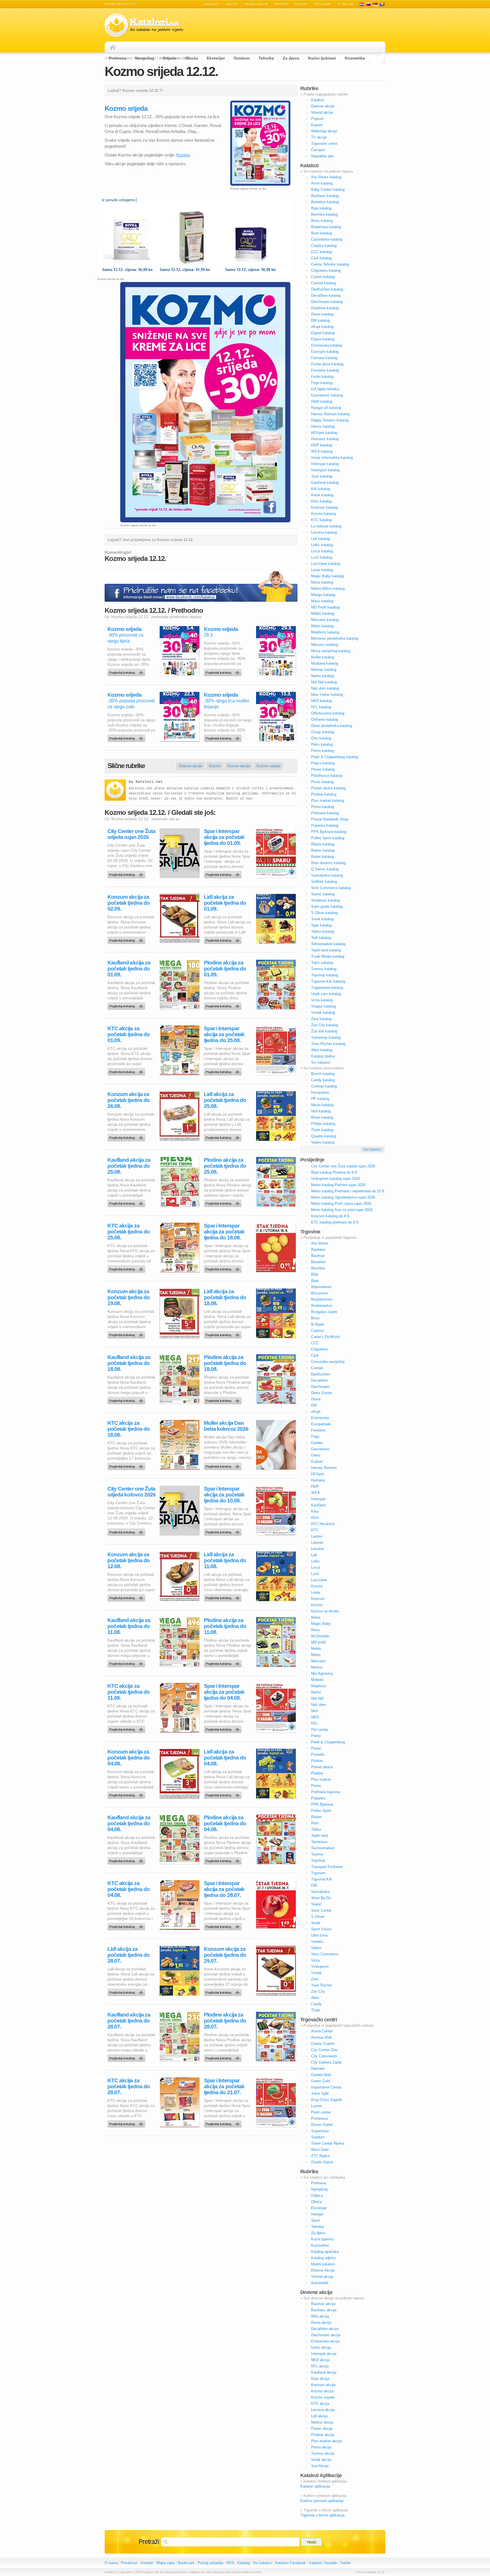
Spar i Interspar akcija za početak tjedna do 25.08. (224, 1034)
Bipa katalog (321, 208)
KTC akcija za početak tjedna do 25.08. (129, 1232)
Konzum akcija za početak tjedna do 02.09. (129, 903)
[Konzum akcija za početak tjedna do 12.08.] (127, 1597)
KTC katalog (321, 520)
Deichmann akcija (326, 2335)
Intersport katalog (325, 470)
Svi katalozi (321, 1062)
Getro (316, 1455)
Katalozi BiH (382, 4)
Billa (315, 1274)
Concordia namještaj (328, 1362)
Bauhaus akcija (324, 2310)
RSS (230, 2563)
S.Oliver (318, 1917)
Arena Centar (322, 2031)
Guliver (317, 1461)
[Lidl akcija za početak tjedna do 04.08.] (224, 1794)
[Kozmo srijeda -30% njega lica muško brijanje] (224, 737)
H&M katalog (322, 401)
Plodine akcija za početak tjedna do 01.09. (225, 969)
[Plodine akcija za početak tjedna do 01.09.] (224, 1005)
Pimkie (317, 1761)
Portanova (319, 2118)
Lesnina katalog (324, 532)
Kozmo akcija (239, 766)
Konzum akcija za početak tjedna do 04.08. (129, 1758)
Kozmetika (355, 58)
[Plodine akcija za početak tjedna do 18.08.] (224, 1399)
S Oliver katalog (324, 913)
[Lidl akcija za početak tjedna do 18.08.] (224, 1333)
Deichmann (320, 1387)
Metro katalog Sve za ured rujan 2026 (342, 1210)
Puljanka (318, 1798)
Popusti (282, 4)
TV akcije (346, 4)
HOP (315, 1486)
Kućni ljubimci (322, 58)
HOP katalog (322, 445)
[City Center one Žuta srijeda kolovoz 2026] (127, 1531)
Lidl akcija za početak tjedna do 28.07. (129, 1955)
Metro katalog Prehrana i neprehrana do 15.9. (348, 1191)
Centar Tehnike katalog (330, 264)
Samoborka (320, 1892)
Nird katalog (321, 1111)
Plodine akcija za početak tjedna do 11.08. (225, 1626)
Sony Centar (321, 1910)
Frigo (315, 1437)
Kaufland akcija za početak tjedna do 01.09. (129, 969)
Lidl (314, 1555)
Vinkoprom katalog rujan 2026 (335, 1179)
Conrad (317, 1368)
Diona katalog (322, 314)
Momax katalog (324, 670)
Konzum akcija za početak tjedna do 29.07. (225, 1955)
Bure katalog (321, 233)
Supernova (320, 2131)
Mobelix (317, 1680)
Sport (315, 2220)
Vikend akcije (256, 4)
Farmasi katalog (324, 358)
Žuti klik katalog (324, 1031)
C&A (315, 1355)
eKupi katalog (322, 327)
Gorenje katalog (324, 1086)
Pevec (316, 1748)
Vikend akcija (322, 2277)
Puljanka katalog (325, 825)
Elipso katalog (323, 339)
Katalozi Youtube (323, 2563)
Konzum (318, 1599)
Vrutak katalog (323, 1013)
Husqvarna (320, 1092)
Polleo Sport (321, 1811)
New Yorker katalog (327, 695)
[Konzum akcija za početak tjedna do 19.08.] (127, 1333)
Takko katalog (323, 931)
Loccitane (319, 1580)
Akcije (232, 4)
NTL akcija (320, 2366)
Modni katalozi (323, 2264)
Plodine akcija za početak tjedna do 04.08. (225, 1823)
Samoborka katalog (327, 875)
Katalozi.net (149, 782)
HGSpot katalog (324, 433)
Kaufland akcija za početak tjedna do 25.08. (129, 1166)
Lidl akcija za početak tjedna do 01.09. (225, 903)
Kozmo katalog (323, 514)
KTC (315, 1530)
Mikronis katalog (325, 645)
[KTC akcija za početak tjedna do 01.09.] (127, 1070)
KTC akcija (320, 2404)
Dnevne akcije (191, 766)
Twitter (345, 2563)
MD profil (318, 1642)
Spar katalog (321, 925)
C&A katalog (321, 258)
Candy (316, 2004)
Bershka (318, 1268)
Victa (315, 1960)
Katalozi (211, 4)
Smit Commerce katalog (331, 888)
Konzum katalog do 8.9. (331, 1216)
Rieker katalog (323, 850)
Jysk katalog (322, 476)
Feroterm (318, 1430)
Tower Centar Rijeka (328, 2143)
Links (315, 1561)
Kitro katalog (321, 501)
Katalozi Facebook (291, 2563)
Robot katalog (322, 857)
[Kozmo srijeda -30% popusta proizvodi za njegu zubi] (127, 737)
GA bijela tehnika (325, 389)
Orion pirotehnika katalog (331, 726)
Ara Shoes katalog (326, 177)
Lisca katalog (322, 551)
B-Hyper (318, 1324)
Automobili (320, 2283)
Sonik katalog (322, 919)
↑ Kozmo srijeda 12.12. (370, 2572)
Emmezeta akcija (325, 2341)
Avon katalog (322, 183)
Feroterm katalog (325, 370)
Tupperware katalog (327, 988)
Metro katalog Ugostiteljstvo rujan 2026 (343, 1197)
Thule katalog (322, 1130)
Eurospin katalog (325, 352)
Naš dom (318, 1705)
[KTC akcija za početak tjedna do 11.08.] (127, 1728)
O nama (111, 2563)
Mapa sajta (166, 2563)
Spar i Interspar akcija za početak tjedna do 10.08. (224, 1495)
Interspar (318, 1499)
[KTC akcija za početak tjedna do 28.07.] (127, 2123)
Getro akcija (321, 2347)
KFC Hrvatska (323, 1524)
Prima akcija (321, 2447)
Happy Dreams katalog (330, 420)
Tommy (317, 1854)
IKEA (315, 1493)
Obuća (192, 58)
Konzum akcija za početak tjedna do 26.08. (129, 1100)
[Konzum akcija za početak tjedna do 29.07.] (224, 1991)
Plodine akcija (323, 2435)
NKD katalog (321, 701)
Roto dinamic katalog (328, 863)
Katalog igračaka (325, 2252)
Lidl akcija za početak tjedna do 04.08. (225, 1758)
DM (314, 1405)
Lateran (317, 1543)
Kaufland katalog (325, 483)
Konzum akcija (323, 2385)
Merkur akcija (322, 2422)
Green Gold (320, 2081)
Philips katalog (323, 1124)
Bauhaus (318, 1249)
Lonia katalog (322, 570)
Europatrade (321, 1424)
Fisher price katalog (327, 364)
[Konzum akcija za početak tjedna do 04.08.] (127, 1794)
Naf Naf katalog (324, 682)
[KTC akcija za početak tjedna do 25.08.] (127, 1268)
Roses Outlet (322, 2125)
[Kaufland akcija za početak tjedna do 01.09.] (127, 1005)
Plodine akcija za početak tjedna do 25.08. (225, 1166)
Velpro (316, 1948)
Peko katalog (322, 744)
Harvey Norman (324, 1468)
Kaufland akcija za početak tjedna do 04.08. (129, 1823)
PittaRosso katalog (327, 776)
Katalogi (368, 4)
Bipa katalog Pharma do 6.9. (334, 1172)
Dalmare (318, 2069)
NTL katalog (321, 707)
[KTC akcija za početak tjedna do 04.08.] (127, 1925)
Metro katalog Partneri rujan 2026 (338, 1185)
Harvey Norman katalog (330, 414)
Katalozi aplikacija (315, 2486)
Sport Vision (321, 1929)
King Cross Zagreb (326, 2100)
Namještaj (144, 58)
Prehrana (118, 58)
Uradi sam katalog (326, 994)
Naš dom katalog (325, 688)
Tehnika (266, 58)
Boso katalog (322, 221)
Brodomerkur (322, 1306)
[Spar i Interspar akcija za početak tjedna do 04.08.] (224, 1728)
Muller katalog (323, 657)
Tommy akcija (323, 2453)
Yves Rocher (322, 1985)
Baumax (318, 1256)
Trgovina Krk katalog (328, 981)
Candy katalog (323, 1080)
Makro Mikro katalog (328, 589)
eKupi (316, 1412)
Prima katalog (322, 807)
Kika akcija (320, 2379)
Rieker (316, 1817)
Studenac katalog (325, 900)
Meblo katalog (323, 613)
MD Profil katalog (325, 607)
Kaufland (318, 1505)
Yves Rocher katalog (328, 1044)
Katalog (244, 2563)
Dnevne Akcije (323, 2270)
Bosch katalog (323, 1074)
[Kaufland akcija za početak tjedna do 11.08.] (127, 1662)
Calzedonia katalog (327, 239)
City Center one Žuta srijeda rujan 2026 (131, 834)
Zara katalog (321, 1019)
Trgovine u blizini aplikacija (322, 2515)
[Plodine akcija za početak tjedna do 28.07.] (224, 2057)
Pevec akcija (322, 2428)
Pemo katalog (322, 751)
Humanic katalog (325, 439)
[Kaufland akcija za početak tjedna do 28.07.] (127, 2057)
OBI (314, 1885)
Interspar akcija (324, 2354)
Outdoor (242, 58)
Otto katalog (321, 738)
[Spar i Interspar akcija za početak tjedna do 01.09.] (224, 873)
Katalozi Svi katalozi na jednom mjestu (144, 25)
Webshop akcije (324, 131)
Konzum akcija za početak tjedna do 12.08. (129, 1560)
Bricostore (319, 1293)
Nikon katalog (322, 1105)
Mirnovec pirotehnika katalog (335, 638)
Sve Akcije (320, 2466)
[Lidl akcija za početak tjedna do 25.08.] (224, 1136)
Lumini (316, 2106)
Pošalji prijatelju (211, 2563)
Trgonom (318, 1873)
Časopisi (318, 150)
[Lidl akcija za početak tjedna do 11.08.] (224, 1597)
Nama (316, 1692)
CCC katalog (321, 252)
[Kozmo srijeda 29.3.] (224, 671)
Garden (317, 1443)
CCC (315, 1343)
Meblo (316, 1649)
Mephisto (319, 1686)
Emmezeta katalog (327, 345)
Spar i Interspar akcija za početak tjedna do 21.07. (224, 2086)
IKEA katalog (322, 451)
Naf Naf (317, 1698)
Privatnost (129, 2563)
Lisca (315, 1567)
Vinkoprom (320, 1967)
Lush (315, 1574)
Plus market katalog (328, 801)
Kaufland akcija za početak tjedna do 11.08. (129, 1626)
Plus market (321, 1779)
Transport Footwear (327, 1867)
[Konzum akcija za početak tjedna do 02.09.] (127, 939)
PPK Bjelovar (322, 1804)
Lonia (315, 1592)
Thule (316, 2010)
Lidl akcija (319, 2416)
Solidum (318, 2137)
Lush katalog (322, 557)
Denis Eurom (322, 1393)
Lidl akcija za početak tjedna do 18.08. (225, 1297)
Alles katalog (322, 1050)
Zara (315, 1979)
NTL (314, 1723)
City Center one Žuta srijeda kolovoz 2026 (132, 1492)
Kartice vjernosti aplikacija (322, 2501)
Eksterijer (216, 58)
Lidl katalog (320, 539)
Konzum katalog (324, 507)
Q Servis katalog (325, 869)
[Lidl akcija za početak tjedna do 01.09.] (224, 939)
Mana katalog (322, 582)
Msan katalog (322, 1117)
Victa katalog (322, 1000)
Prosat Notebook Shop (330, 819)
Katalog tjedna (323, 1056)
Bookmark (186, 2563)
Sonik (316, 1923)
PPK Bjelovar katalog (329, 832)
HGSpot (318, 1474)
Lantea (317, 1536)
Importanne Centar (326, 2087)
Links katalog (322, 545)
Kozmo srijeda (124, 629)
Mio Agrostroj (322, 1673)
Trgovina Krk (322, 1879)
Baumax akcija (323, 2304)
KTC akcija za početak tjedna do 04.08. (129, 1889)
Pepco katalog (323, 763)
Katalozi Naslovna (114, 47)
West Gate (320, 2150)
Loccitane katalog (326, 564)
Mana (316, 1617)
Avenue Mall (321, 2037)
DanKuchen (321, 1374)
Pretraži (149, 2542)
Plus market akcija (326, 2441)
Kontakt (147, 2563)
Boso (315, 1318)
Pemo (316, 1736)
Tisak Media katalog (328, 956)
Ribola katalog (323, 844)
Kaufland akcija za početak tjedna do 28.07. (129, 2021)
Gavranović (320, 1449)
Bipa (315, 1281)
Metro (316, 1655)
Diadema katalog (325, 308)
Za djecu (291, 58)
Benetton (318, 1262)
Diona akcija (321, 2322)
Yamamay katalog (326, 1037)
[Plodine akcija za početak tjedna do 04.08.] (224, 1860)
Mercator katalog (325, 620)
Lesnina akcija (323, 2410)
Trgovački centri (324, 144)
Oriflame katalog (325, 719)
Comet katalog (323, 277)
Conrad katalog (323, 283)
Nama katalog (322, 676)
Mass (316, 1630)
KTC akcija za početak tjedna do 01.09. (129, 1034)
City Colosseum (324, 2056)
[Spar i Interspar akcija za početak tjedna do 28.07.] (224, 1925)
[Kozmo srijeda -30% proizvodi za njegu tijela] (127, 671)
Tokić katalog (322, 963)
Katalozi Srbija (375, 4)
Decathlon (319, 1380)
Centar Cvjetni (323, 2044)
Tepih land (319, 1836)
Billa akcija (320, 2316)
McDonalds (320, 1636)
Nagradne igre (322, 156)
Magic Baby (321, 1624)
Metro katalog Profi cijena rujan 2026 (341, 1204)
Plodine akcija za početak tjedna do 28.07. (225, 2021)
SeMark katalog (324, 882)
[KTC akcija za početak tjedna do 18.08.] (127, 1465)
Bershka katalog (324, 214)
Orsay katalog (323, 732)
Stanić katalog (323, 894)
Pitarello (318, 1755)
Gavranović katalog (327, 395)
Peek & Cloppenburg (328, 1742)
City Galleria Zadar (326, 2062)
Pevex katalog (323, 769)
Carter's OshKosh (326, 1337)
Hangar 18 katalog (326, 408)
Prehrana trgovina (326, 1792)
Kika (315, 1511)
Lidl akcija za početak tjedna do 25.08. (225, 1100)
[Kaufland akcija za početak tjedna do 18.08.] (127, 1399)
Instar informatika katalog (332, 458)
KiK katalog (321, 489)
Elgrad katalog (323, 333)
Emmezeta (320, 1418)
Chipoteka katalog (326, 271)
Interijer (317, 2214)
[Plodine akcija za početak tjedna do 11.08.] (224, 1662)
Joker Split (320, 2093)
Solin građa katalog (327, 907)
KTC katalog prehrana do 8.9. (335, 1222)
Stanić (316, 1904)
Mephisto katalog (325, 632)
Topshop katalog (325, 975)
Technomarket (323, 1848)
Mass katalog (322, 601)
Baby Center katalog (328, 189)
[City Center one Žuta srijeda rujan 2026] (127, 873)
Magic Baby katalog (327, 576)
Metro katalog (322, 626)
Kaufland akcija (324, 2372)
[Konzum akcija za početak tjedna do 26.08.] (127, 1136)
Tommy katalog (324, 969)
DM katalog (320, 320)
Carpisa (317, 1331)
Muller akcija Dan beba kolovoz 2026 (226, 1426)
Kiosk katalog (322, 495)
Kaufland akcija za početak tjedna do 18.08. (129, 1363)
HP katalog (320, 1099)
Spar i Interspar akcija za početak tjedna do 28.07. (224, 1889)
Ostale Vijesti (322, 2162)
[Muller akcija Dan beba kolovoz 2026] (224, 1465)
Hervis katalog (323, 426)
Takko (316, 1829)
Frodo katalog (322, 377)
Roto (315, 1823)
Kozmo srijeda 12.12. (161, 71)
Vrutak (316, 1973)
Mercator (318, 1661)
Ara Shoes (320, 1243)
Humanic (318, 1480)
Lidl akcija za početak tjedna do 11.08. (225, 1560)
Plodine (317, 1773)
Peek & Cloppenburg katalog (334, 757)
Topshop (318, 1861)
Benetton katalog (325, 202)
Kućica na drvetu (325, 1611)
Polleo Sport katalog (328, 838)
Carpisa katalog (324, 246)
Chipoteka (319, 1349)
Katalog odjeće (323, 2258)
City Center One (324, 2050)
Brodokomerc (322, 1299)
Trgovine (322, 4)
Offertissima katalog (328, 713)
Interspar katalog (325, 464)
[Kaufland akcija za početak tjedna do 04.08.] (127, 1860)
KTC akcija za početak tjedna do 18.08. (129, 1429)
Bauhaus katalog (325, 196)
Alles (315, 1998)
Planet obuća (322, 1767)
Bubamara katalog (326, 227)
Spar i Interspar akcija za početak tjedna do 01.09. (224, 837)
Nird (314, 1711)
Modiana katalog (325, 663)
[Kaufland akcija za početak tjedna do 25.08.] (127, 1202)
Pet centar (320, 1730)
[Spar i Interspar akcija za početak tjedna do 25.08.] (224, 1070)
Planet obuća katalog (328, 788)
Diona (316, 1399)
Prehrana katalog (325, 813)
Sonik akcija (321, 2460)
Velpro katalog (323, 1142)
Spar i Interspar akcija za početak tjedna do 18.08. (224, 1232)
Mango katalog (323, 595)
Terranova (319, 1842)
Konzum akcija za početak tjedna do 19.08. (129, 1297)
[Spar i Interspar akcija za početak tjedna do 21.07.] (224, 2123)
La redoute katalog (326, 526)
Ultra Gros (319, 1935)
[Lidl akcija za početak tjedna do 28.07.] (127, 1991)
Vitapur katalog (323, 1006)
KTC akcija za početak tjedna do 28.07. (129, 2086)
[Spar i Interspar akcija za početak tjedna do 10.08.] (224, 1531)
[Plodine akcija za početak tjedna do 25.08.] (224, 1202)
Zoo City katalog (325, 1025)
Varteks (317, 1942)
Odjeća (170, 58)
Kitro (315, 1518)
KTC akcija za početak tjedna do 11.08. (129, 1692)
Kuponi (301, 4)
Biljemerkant (321, 1287)
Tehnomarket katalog (328, 944)
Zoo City (318, 1991)
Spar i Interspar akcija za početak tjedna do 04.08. (224, 1692)
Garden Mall (321, 2075)
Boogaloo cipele (324, 1312)
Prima (316, 1786)
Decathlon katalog (326, 295)
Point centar (321, 2112)
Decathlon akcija (325, 2329)
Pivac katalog (322, 782)
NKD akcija (320, 2360)
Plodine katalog (324, 794)
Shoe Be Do (321, 1898)
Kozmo (183, 155)
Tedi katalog (321, 938)
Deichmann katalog (327, 302)
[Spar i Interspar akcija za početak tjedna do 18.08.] (224, 1268)
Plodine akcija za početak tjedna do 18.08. (225, 1363)
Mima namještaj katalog (331, 651)
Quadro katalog (324, 1136)
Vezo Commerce (325, 1954)
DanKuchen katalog (327, 289)
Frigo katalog (322, 383)
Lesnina (317, 1549)
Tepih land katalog (326, 950)
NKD (315, 1717)
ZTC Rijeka (320, 2156)
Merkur (317, 1667)
